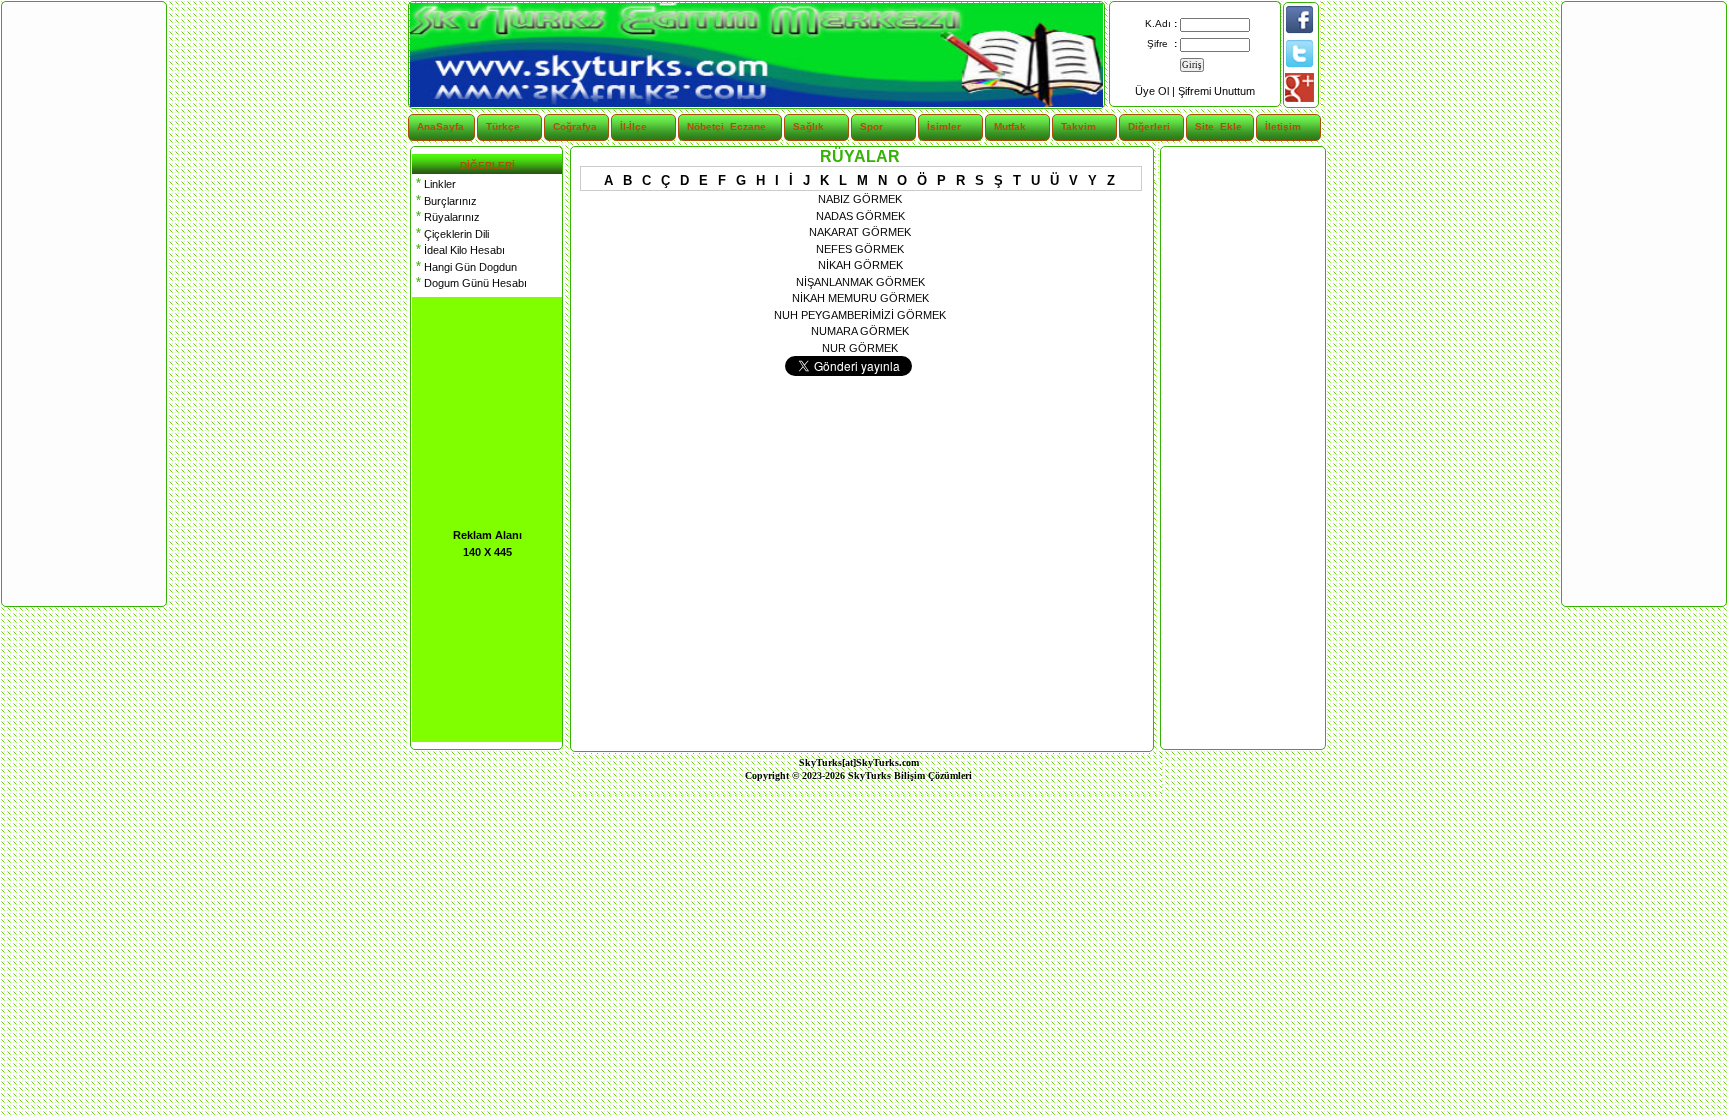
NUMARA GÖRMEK (860, 331)
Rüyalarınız (446, 217)
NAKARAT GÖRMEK (860, 232)
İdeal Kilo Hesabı (458, 250)
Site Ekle (1218, 126)
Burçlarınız (444, 201)
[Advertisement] (1242, 448)
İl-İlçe (633, 126)
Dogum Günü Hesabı (469, 283)
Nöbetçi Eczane (714, 126)
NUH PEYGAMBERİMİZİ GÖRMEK (860, 315)
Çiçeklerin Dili (450, 234)
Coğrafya (575, 126)
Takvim (1078, 126)
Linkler (434, 184)
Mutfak (1010, 126)
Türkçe (503, 126)
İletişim (1283, 126)
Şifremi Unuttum (1216, 91)
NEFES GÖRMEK (860, 249)
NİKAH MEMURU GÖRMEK (860, 298)
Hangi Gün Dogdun (464, 267)
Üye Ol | (1156, 91)
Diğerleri (1149, 126)
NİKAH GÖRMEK (860, 265)
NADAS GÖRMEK (860, 216)
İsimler (944, 126)
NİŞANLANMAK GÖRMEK (860, 282)
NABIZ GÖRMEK (860, 199)
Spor (871, 126)
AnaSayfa (440, 126)
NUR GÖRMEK (860, 348)
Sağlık (808, 126)
